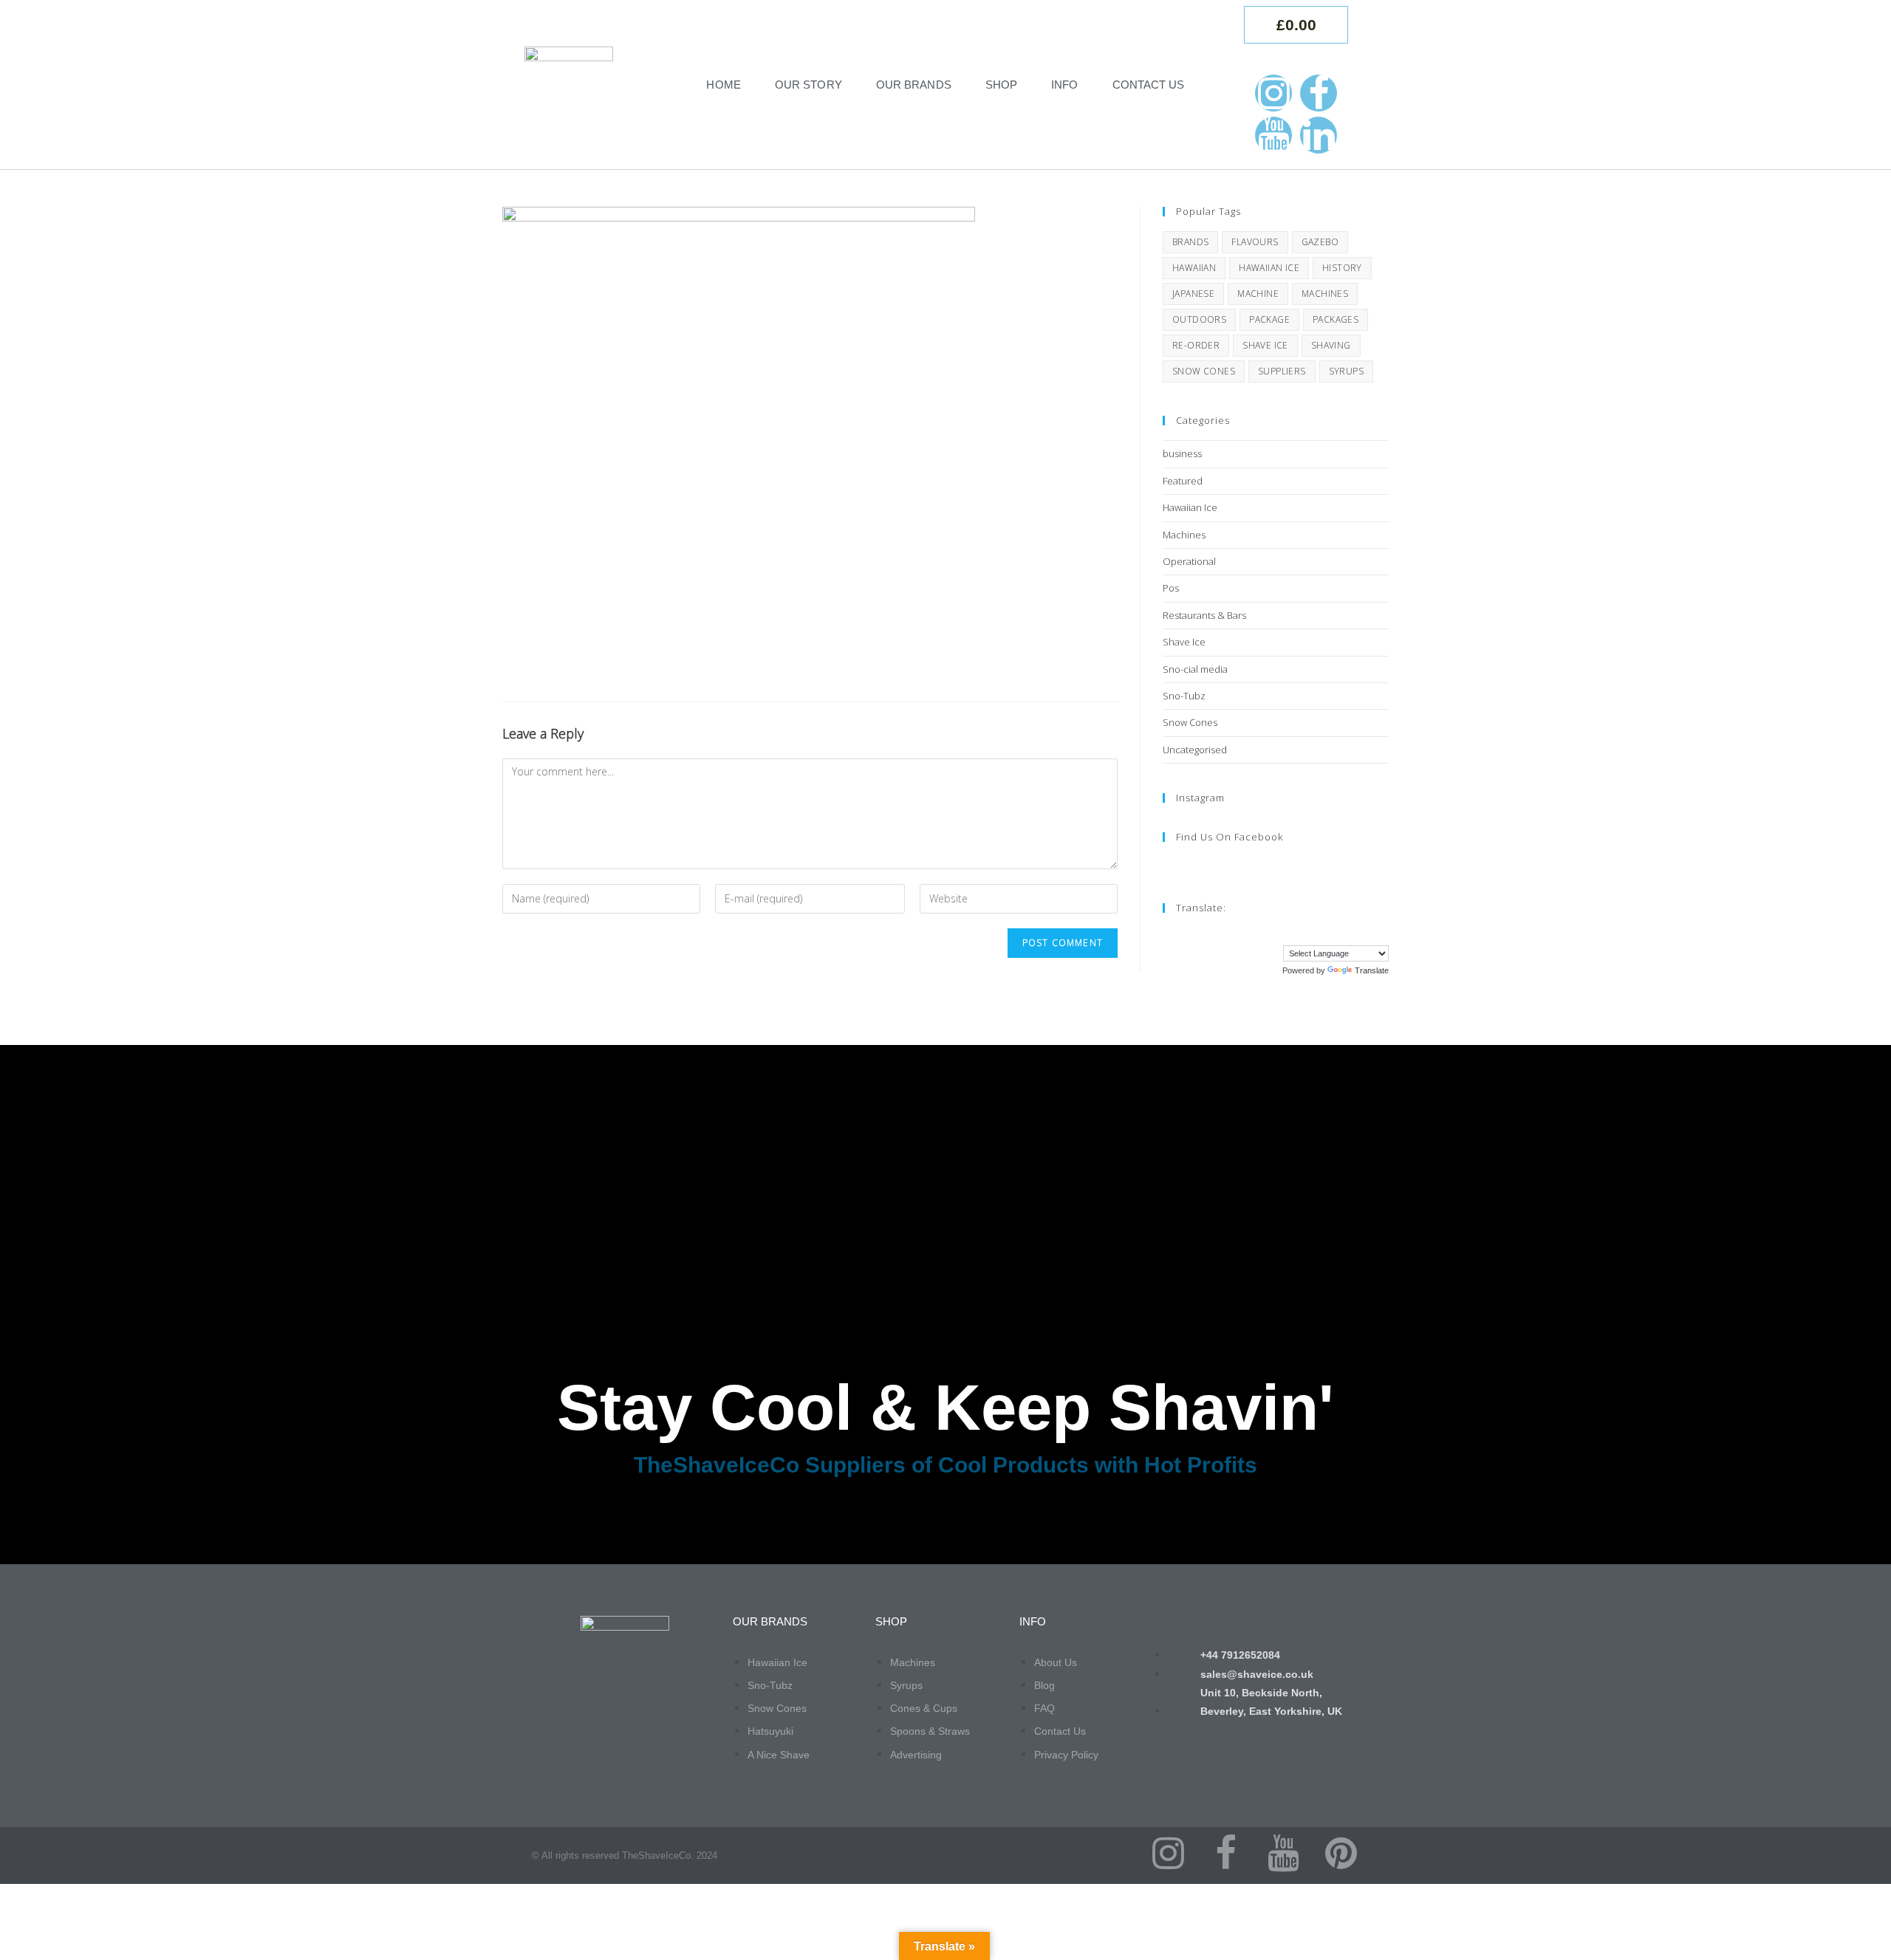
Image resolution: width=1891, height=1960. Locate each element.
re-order (1196, 345)
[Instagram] (1273, 93)
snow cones (1204, 371)
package (1269, 319)
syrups (1346, 371)
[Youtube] (1273, 135)
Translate (1372, 970)
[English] (1279, 933)
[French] (1293, 933)
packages (1336, 319)
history (1342, 268)
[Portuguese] (1353, 933)
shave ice (1265, 345)
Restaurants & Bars (1204, 615)
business (1182, 453)
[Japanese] (1338, 933)
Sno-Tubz (1184, 696)
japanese (1193, 294)
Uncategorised (1195, 750)
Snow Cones (1190, 722)
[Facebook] (1319, 93)
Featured (1183, 481)
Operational (1189, 561)
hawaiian (1194, 268)
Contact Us (1149, 85)
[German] (1308, 933)
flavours (1255, 242)
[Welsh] (1382, 933)
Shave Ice (1184, 642)
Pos (1171, 588)
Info (1064, 85)
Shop (1001, 85)
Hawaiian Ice (1190, 507)
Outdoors (1199, 319)
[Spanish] (1367, 933)
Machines (1184, 535)
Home (723, 85)
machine (1258, 294)
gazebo (1320, 242)
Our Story (808, 85)
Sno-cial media (1195, 669)
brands (1190, 242)
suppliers (1282, 371)
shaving (1331, 345)
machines (1325, 294)
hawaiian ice (1269, 268)
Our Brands (914, 85)
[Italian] (1323, 933)
